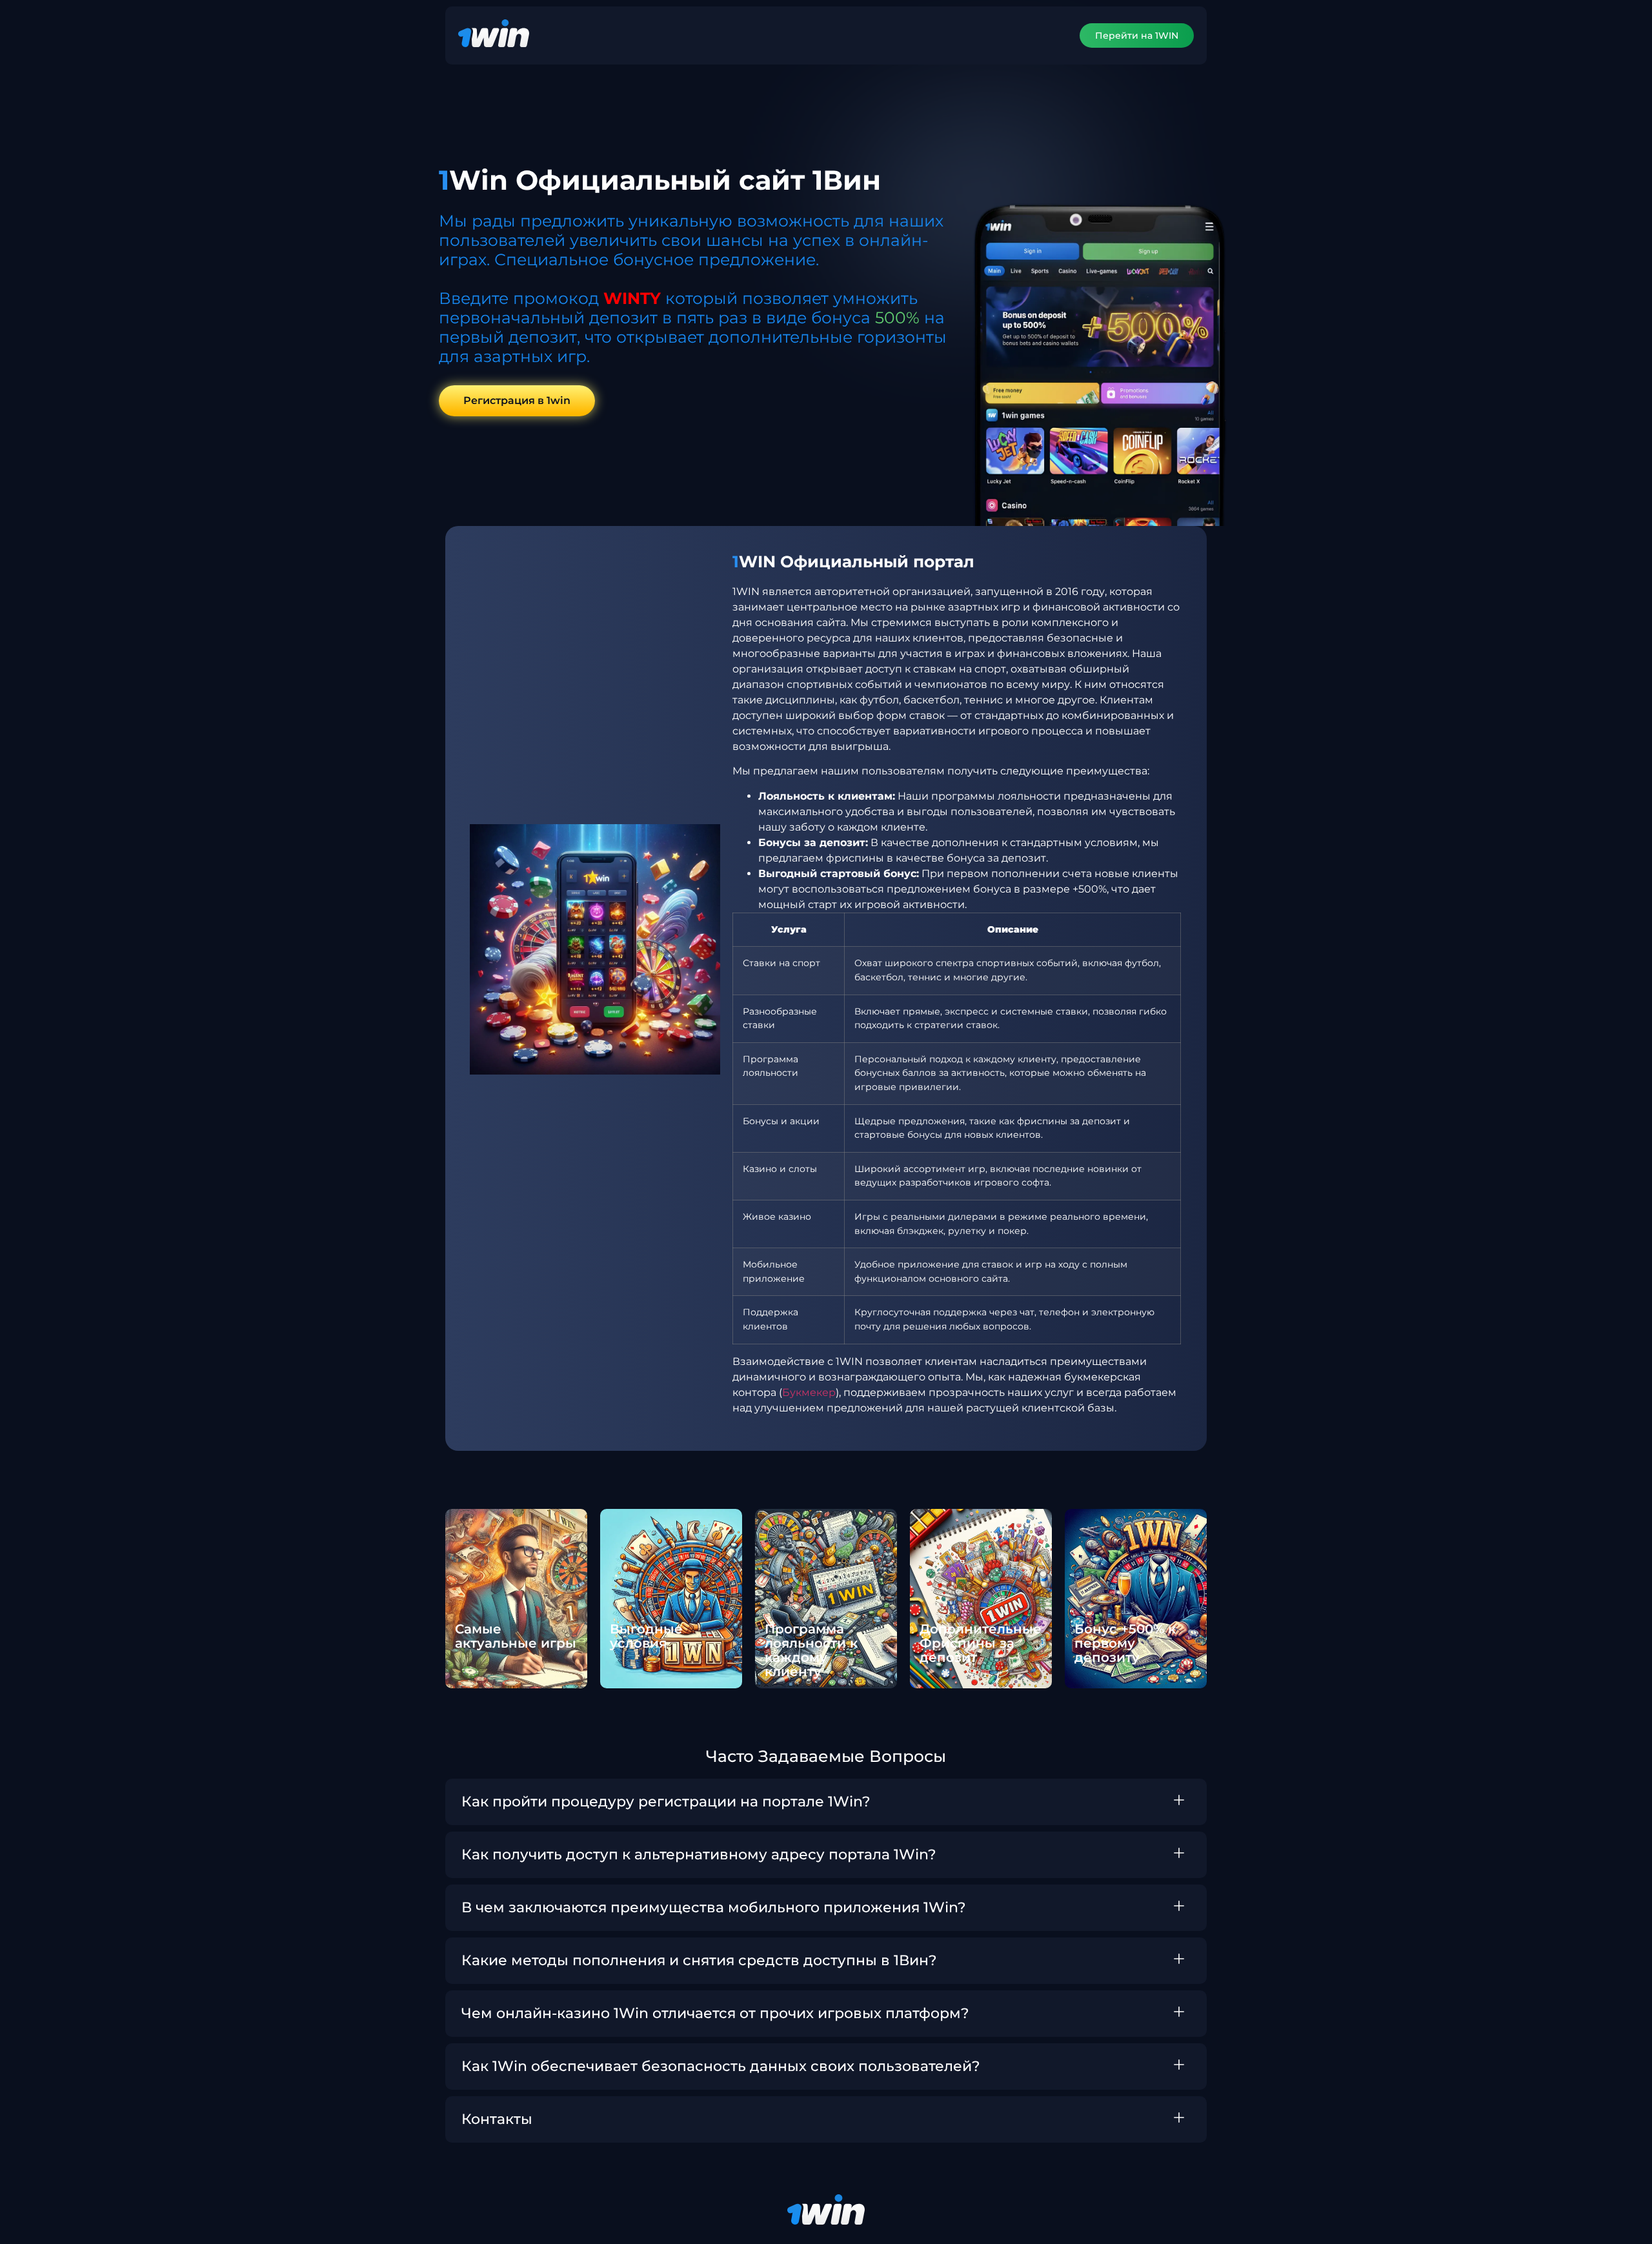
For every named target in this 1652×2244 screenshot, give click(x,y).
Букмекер (809, 1392)
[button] (826, 1802)
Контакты (497, 2119)
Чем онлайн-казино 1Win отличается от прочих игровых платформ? (715, 2013)
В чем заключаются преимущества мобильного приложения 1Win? (714, 1907)
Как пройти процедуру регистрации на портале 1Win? (666, 1802)
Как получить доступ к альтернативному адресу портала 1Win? (699, 1855)
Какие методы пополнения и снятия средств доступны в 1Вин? (699, 1960)
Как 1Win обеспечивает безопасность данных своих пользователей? (721, 2066)
